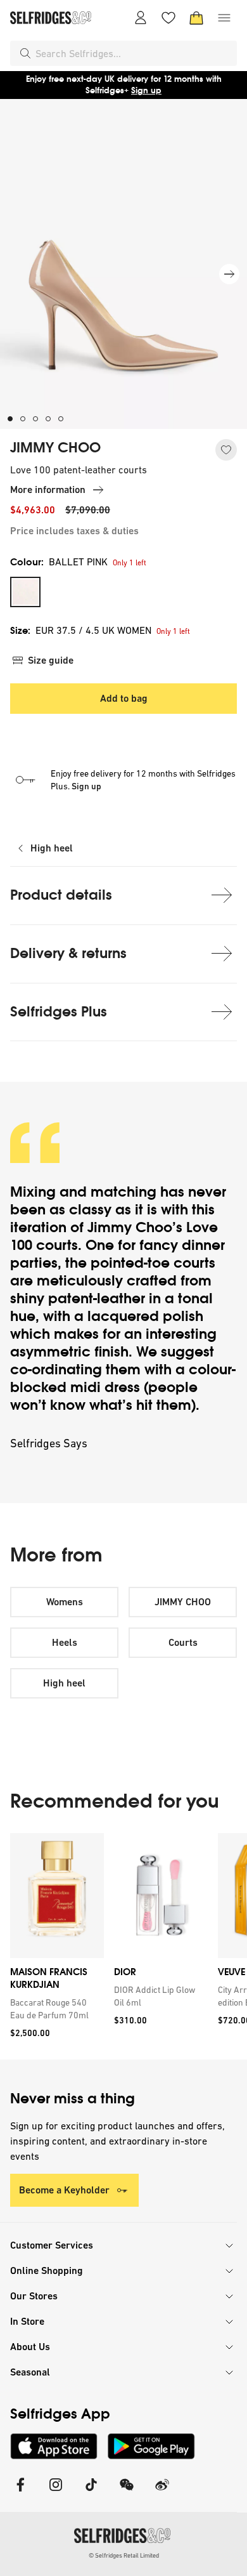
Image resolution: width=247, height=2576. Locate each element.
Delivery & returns (68, 953)
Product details (61, 895)
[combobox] (134, 53)
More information (48, 490)
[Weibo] (162, 2493)
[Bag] (196, 18)
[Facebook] (20, 2493)
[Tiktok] (91, 2493)
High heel (52, 848)
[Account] (141, 18)
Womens (65, 1602)
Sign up (146, 90)
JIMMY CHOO (55, 448)
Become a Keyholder (64, 2190)
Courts (183, 1642)
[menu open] (224, 18)
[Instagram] (56, 2493)
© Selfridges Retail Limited (124, 2555)
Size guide (51, 660)
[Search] (25, 53)
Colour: (59, 562)
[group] (123, 1946)
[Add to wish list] (226, 450)
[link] (54, 2009)
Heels (65, 1642)
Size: (81, 630)
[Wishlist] (168, 18)
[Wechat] (127, 2493)
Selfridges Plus (59, 1012)
